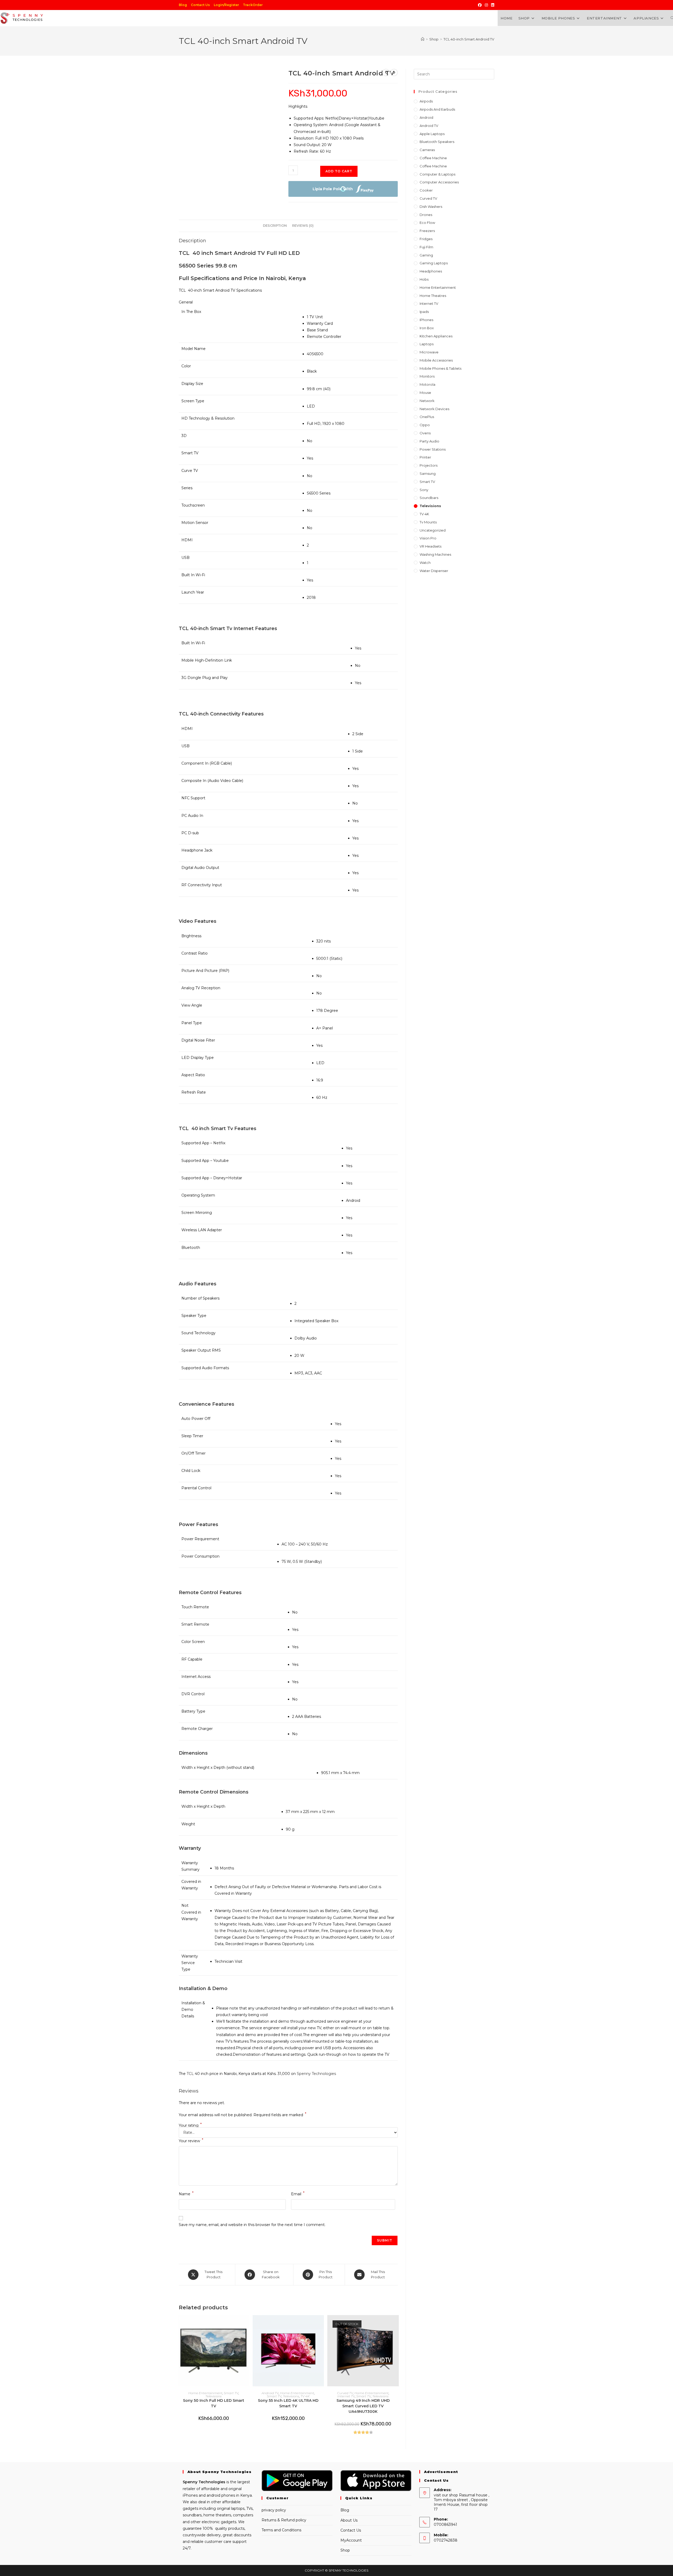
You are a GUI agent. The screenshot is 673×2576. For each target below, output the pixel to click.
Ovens (425, 433)
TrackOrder (253, 5)
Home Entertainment (205, 2393)
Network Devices (434, 409)
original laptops (231, 2508)
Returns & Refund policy (284, 2520)
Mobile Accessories (436, 360)
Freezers (427, 231)
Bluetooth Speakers (437, 142)
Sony (424, 490)
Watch (425, 563)
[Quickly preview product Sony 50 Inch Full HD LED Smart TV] (247, 2324)
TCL (190, 2074)
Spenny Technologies (316, 2074)
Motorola (427, 384)
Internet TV (346, 2396)
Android (426, 117)
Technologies (211, 2482)
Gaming (426, 255)
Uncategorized (433, 530)
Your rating (190, 2125)
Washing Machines (435, 554)
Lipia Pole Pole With (333, 189)
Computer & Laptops (437, 174)
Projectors (429, 465)
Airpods (426, 101)
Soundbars (429, 498)
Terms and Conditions (281, 2530)
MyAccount (351, 2540)
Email (298, 2194)
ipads (424, 312)
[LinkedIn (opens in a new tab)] (492, 5)
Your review (191, 2140)
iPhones (426, 320)
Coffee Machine (433, 158)
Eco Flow (427, 223)
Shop (345, 2550)
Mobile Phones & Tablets (440, 368)
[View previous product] (386, 73)
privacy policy (274, 2510)
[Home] (423, 39)
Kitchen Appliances (436, 336)
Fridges (426, 239)
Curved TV (345, 2393)
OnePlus (427, 417)
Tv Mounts (428, 522)
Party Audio (429, 441)
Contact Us (200, 5)
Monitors (427, 376)
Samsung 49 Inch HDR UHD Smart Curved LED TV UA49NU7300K (363, 2406)
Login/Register (226, 5)
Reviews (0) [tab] (303, 226)
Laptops (427, 344)
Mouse (425, 393)
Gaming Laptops (434, 263)
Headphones (431, 271)
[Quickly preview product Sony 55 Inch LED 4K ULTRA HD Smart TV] (321, 2324)
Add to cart (339, 171)
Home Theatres (433, 296)
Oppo (425, 425)
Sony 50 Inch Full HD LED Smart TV (214, 2403)
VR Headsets (430, 546)
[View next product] (394, 73)
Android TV (270, 2393)
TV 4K (305, 2396)
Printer (425, 457)
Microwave (429, 352)
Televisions (213, 2396)
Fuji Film (426, 247)
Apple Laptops (432, 134)
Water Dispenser (434, 571)
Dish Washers (431, 207)
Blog (183, 5)
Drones (426, 215)
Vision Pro (428, 538)
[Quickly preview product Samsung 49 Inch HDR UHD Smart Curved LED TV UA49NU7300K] (396, 2324)
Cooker (426, 190)
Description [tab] (275, 226)
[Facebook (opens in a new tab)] (480, 5)
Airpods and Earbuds (437, 109)
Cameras (427, 150)
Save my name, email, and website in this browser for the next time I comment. (252, 2225)
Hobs (424, 279)
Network (427, 401)
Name (186, 2194)
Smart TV (231, 2393)
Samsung (428, 473)
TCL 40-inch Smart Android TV (469, 39)
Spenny (190, 2482)
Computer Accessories (439, 182)
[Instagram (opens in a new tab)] (486, 5)
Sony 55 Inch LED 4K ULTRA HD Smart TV (288, 2403)
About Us (349, 2520)
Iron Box (427, 328)
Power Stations (433, 449)
